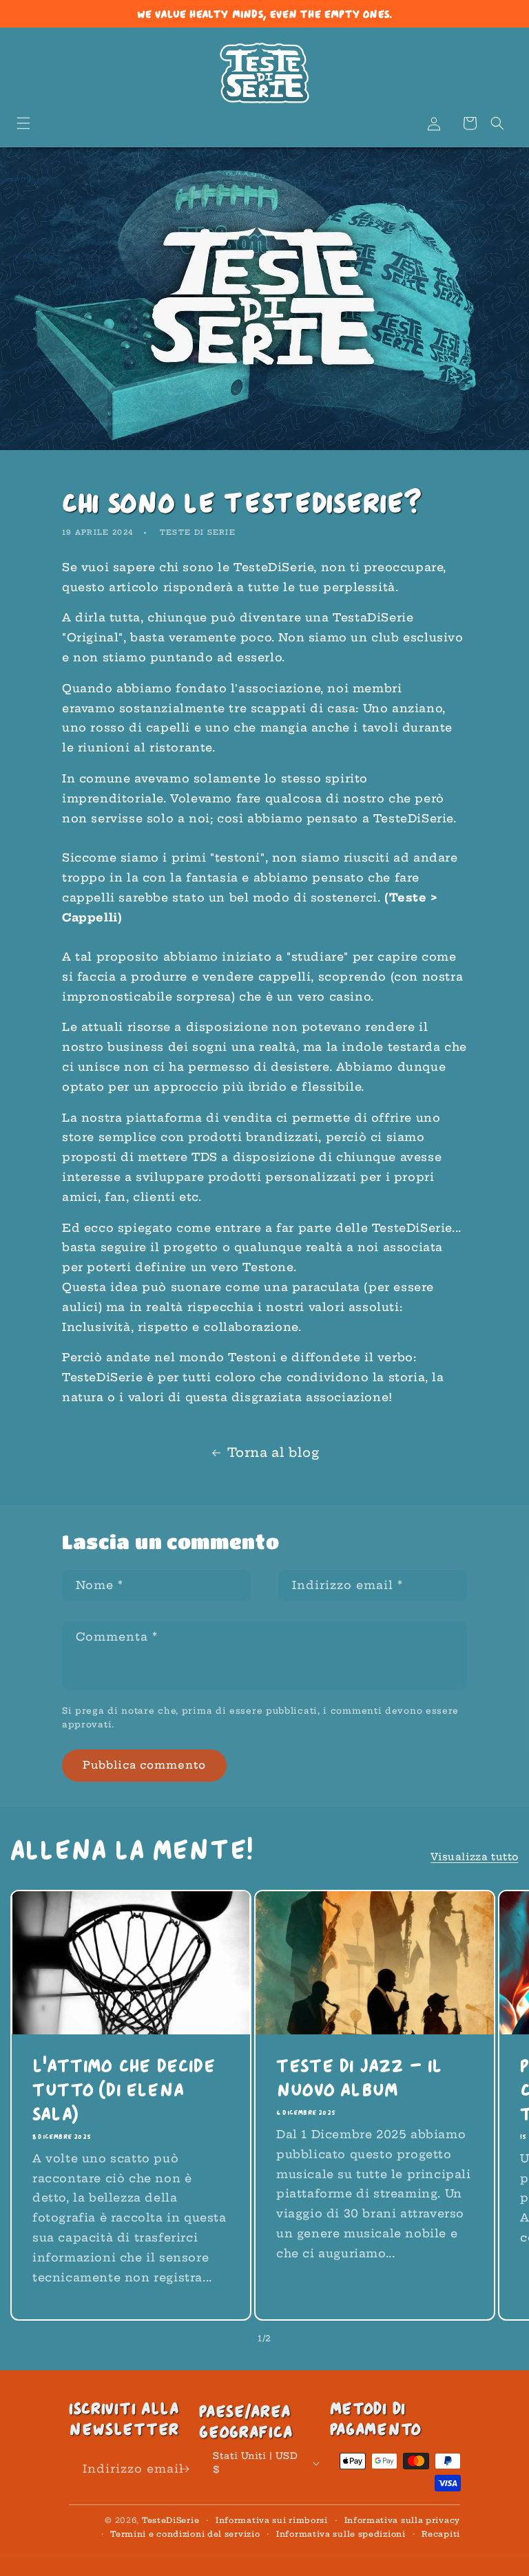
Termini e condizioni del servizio (185, 2534)
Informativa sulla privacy (403, 2520)
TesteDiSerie (170, 2520)
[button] (23, 123)
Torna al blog (273, 1452)
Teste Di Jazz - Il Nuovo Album (360, 2077)
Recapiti (441, 2534)
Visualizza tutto (475, 1857)
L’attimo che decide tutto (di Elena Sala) (124, 2089)
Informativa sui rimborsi (272, 2520)
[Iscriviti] (184, 2469)
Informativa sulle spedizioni (341, 2534)
